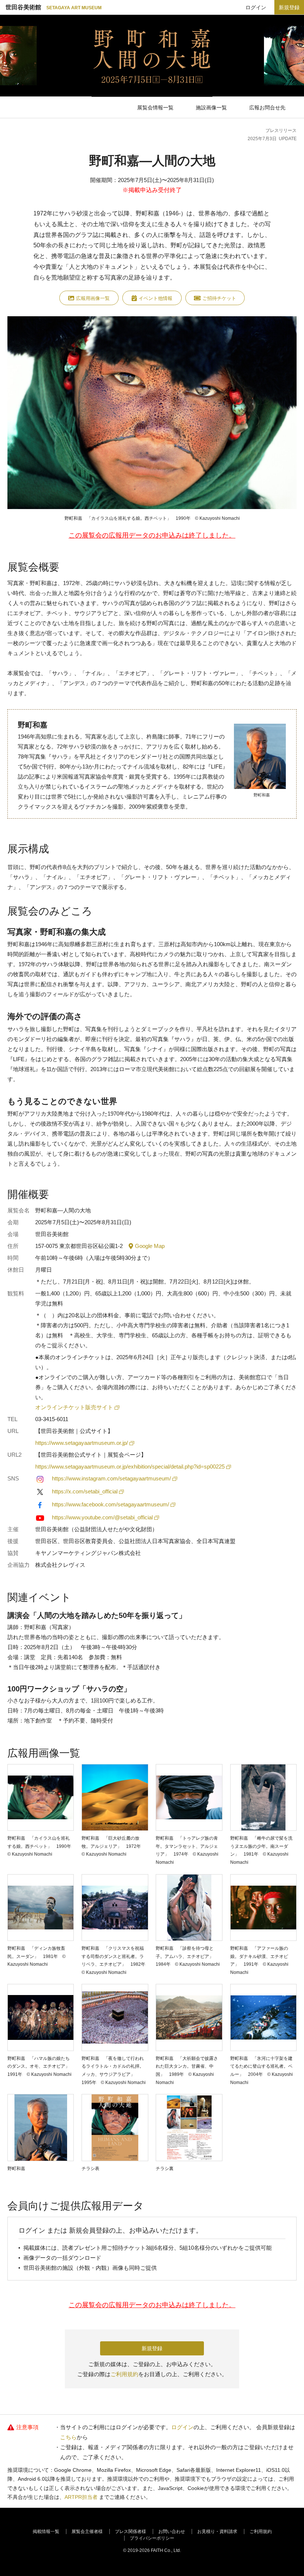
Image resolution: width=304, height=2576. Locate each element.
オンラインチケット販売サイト (74, 1407)
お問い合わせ (172, 2532)
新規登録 (289, 7)
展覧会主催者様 (87, 2532)
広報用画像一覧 (93, 298)
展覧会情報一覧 (155, 108)
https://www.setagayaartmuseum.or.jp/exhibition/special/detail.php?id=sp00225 (130, 1467)
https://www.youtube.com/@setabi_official (102, 1517)
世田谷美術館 (54, 7)
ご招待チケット (219, 298)
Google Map (150, 1246)
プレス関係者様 (130, 2532)
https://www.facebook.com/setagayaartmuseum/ (110, 1504)
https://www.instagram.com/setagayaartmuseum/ (111, 1478)
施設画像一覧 (211, 108)
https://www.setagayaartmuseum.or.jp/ (82, 1443)
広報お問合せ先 (267, 108)
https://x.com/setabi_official (85, 1491)
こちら (68, 2437)
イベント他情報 (156, 298)
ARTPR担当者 (81, 2497)
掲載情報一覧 (46, 2532)
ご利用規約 (124, 2374)
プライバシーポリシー (152, 2538)
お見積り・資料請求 (217, 2532)
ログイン (256, 7)
